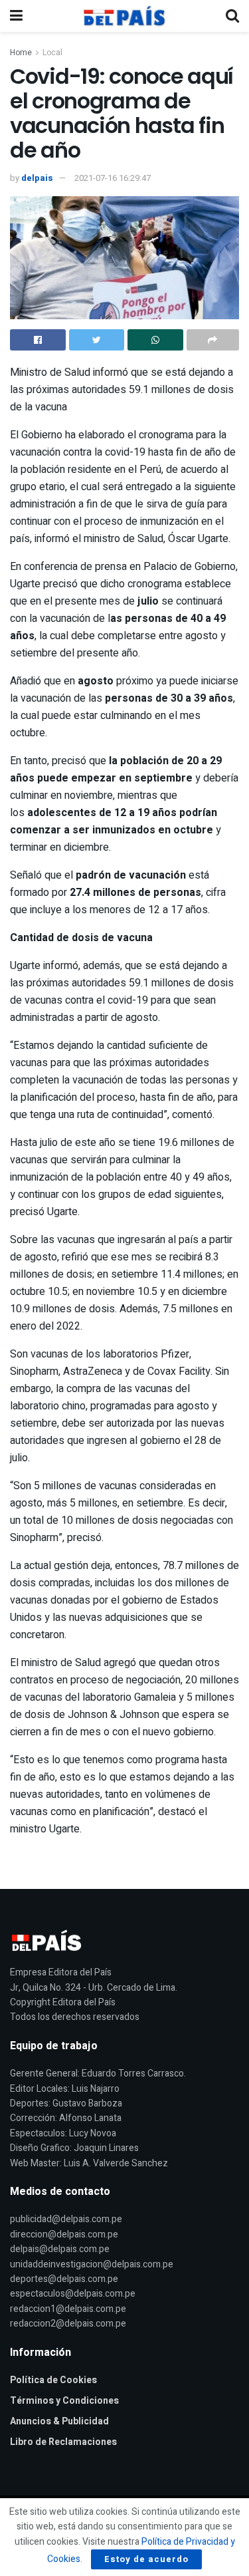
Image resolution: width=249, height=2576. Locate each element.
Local (52, 53)
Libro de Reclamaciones (63, 2442)
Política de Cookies (53, 2380)
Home (21, 53)
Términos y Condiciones (64, 2401)
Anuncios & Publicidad (59, 2421)
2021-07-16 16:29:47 (113, 178)
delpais (37, 178)
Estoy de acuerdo (146, 2559)
